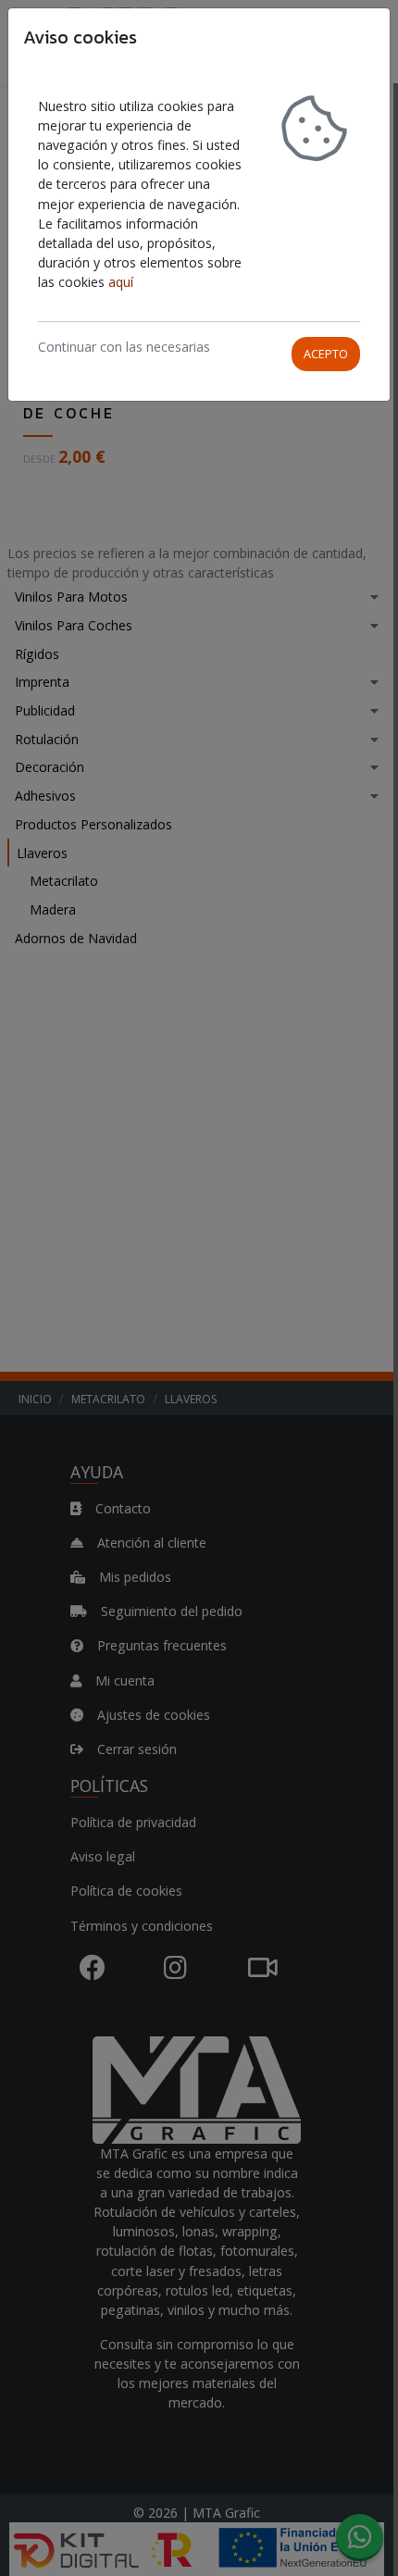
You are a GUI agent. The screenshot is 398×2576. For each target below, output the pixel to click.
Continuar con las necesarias (124, 347)
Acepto (326, 354)
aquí (121, 282)
